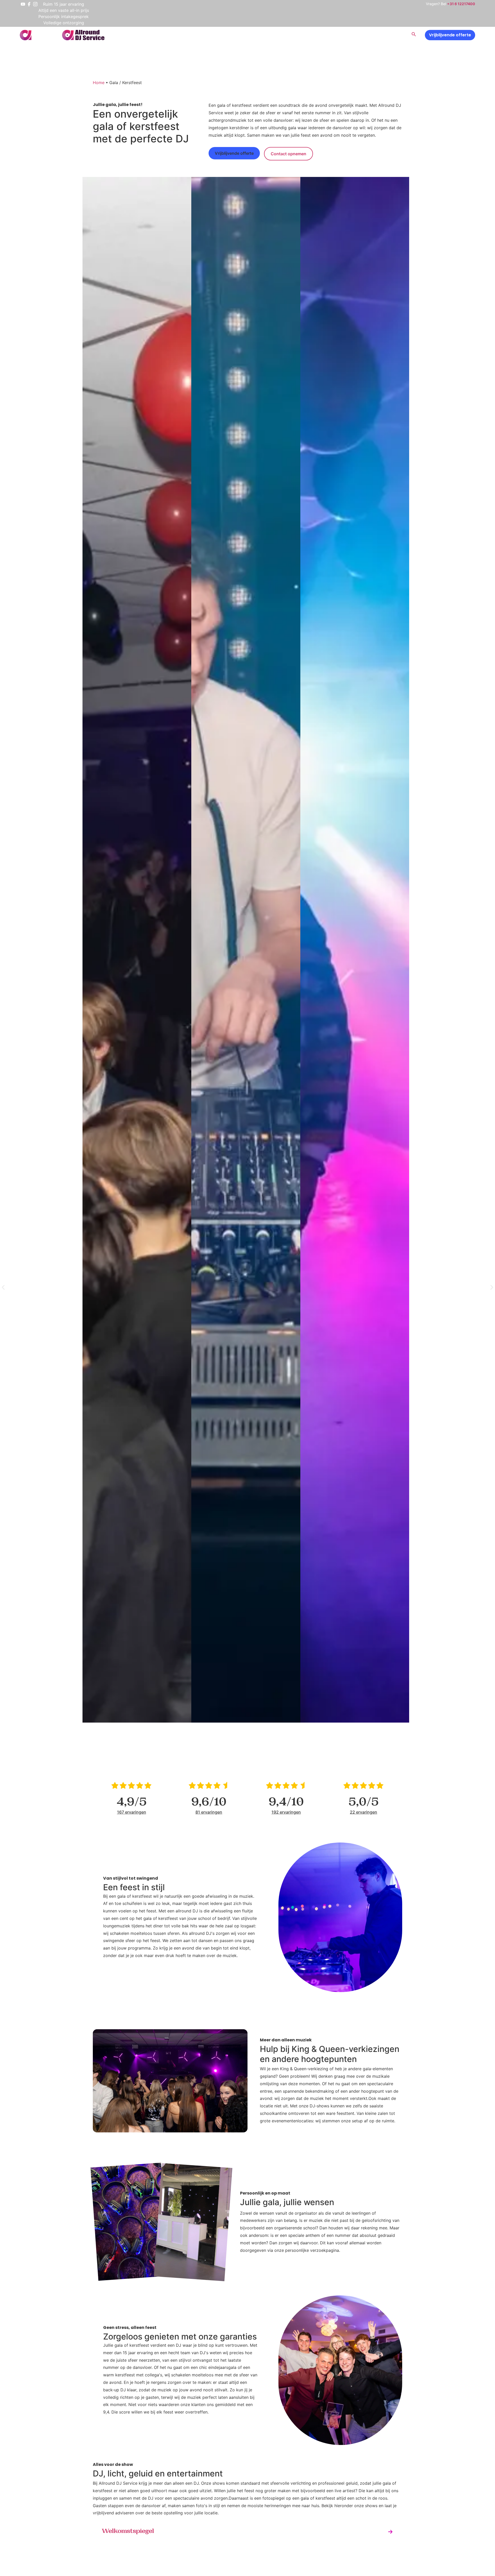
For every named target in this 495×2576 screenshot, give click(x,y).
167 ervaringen (132, 1812)
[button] (3, 1287)
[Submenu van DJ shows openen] (330, 35)
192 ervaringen (286, 1812)
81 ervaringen (209, 1812)
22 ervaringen (364, 1812)
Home (99, 83)
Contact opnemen (288, 154)
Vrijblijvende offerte (450, 35)
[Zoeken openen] (414, 35)
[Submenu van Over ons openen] (360, 35)
